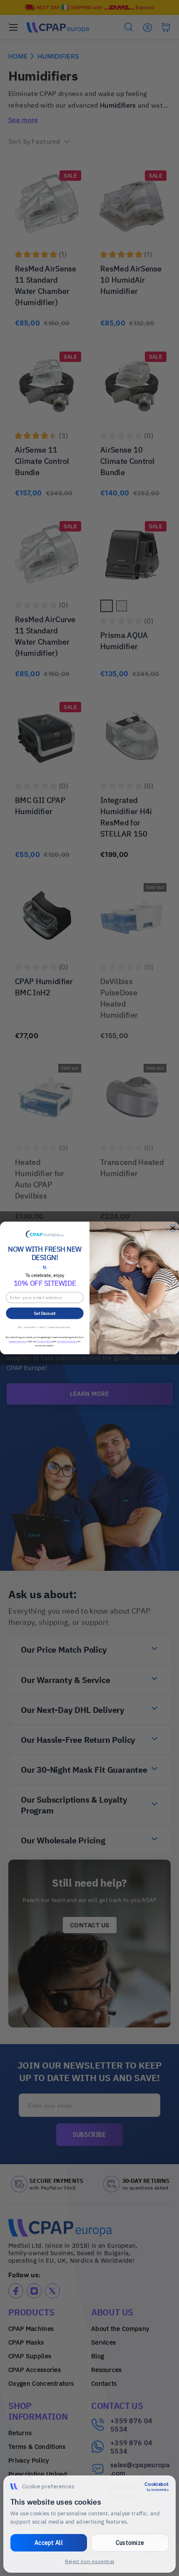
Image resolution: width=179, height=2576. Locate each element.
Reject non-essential (89, 2561)
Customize (130, 2543)
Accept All (49, 2543)
